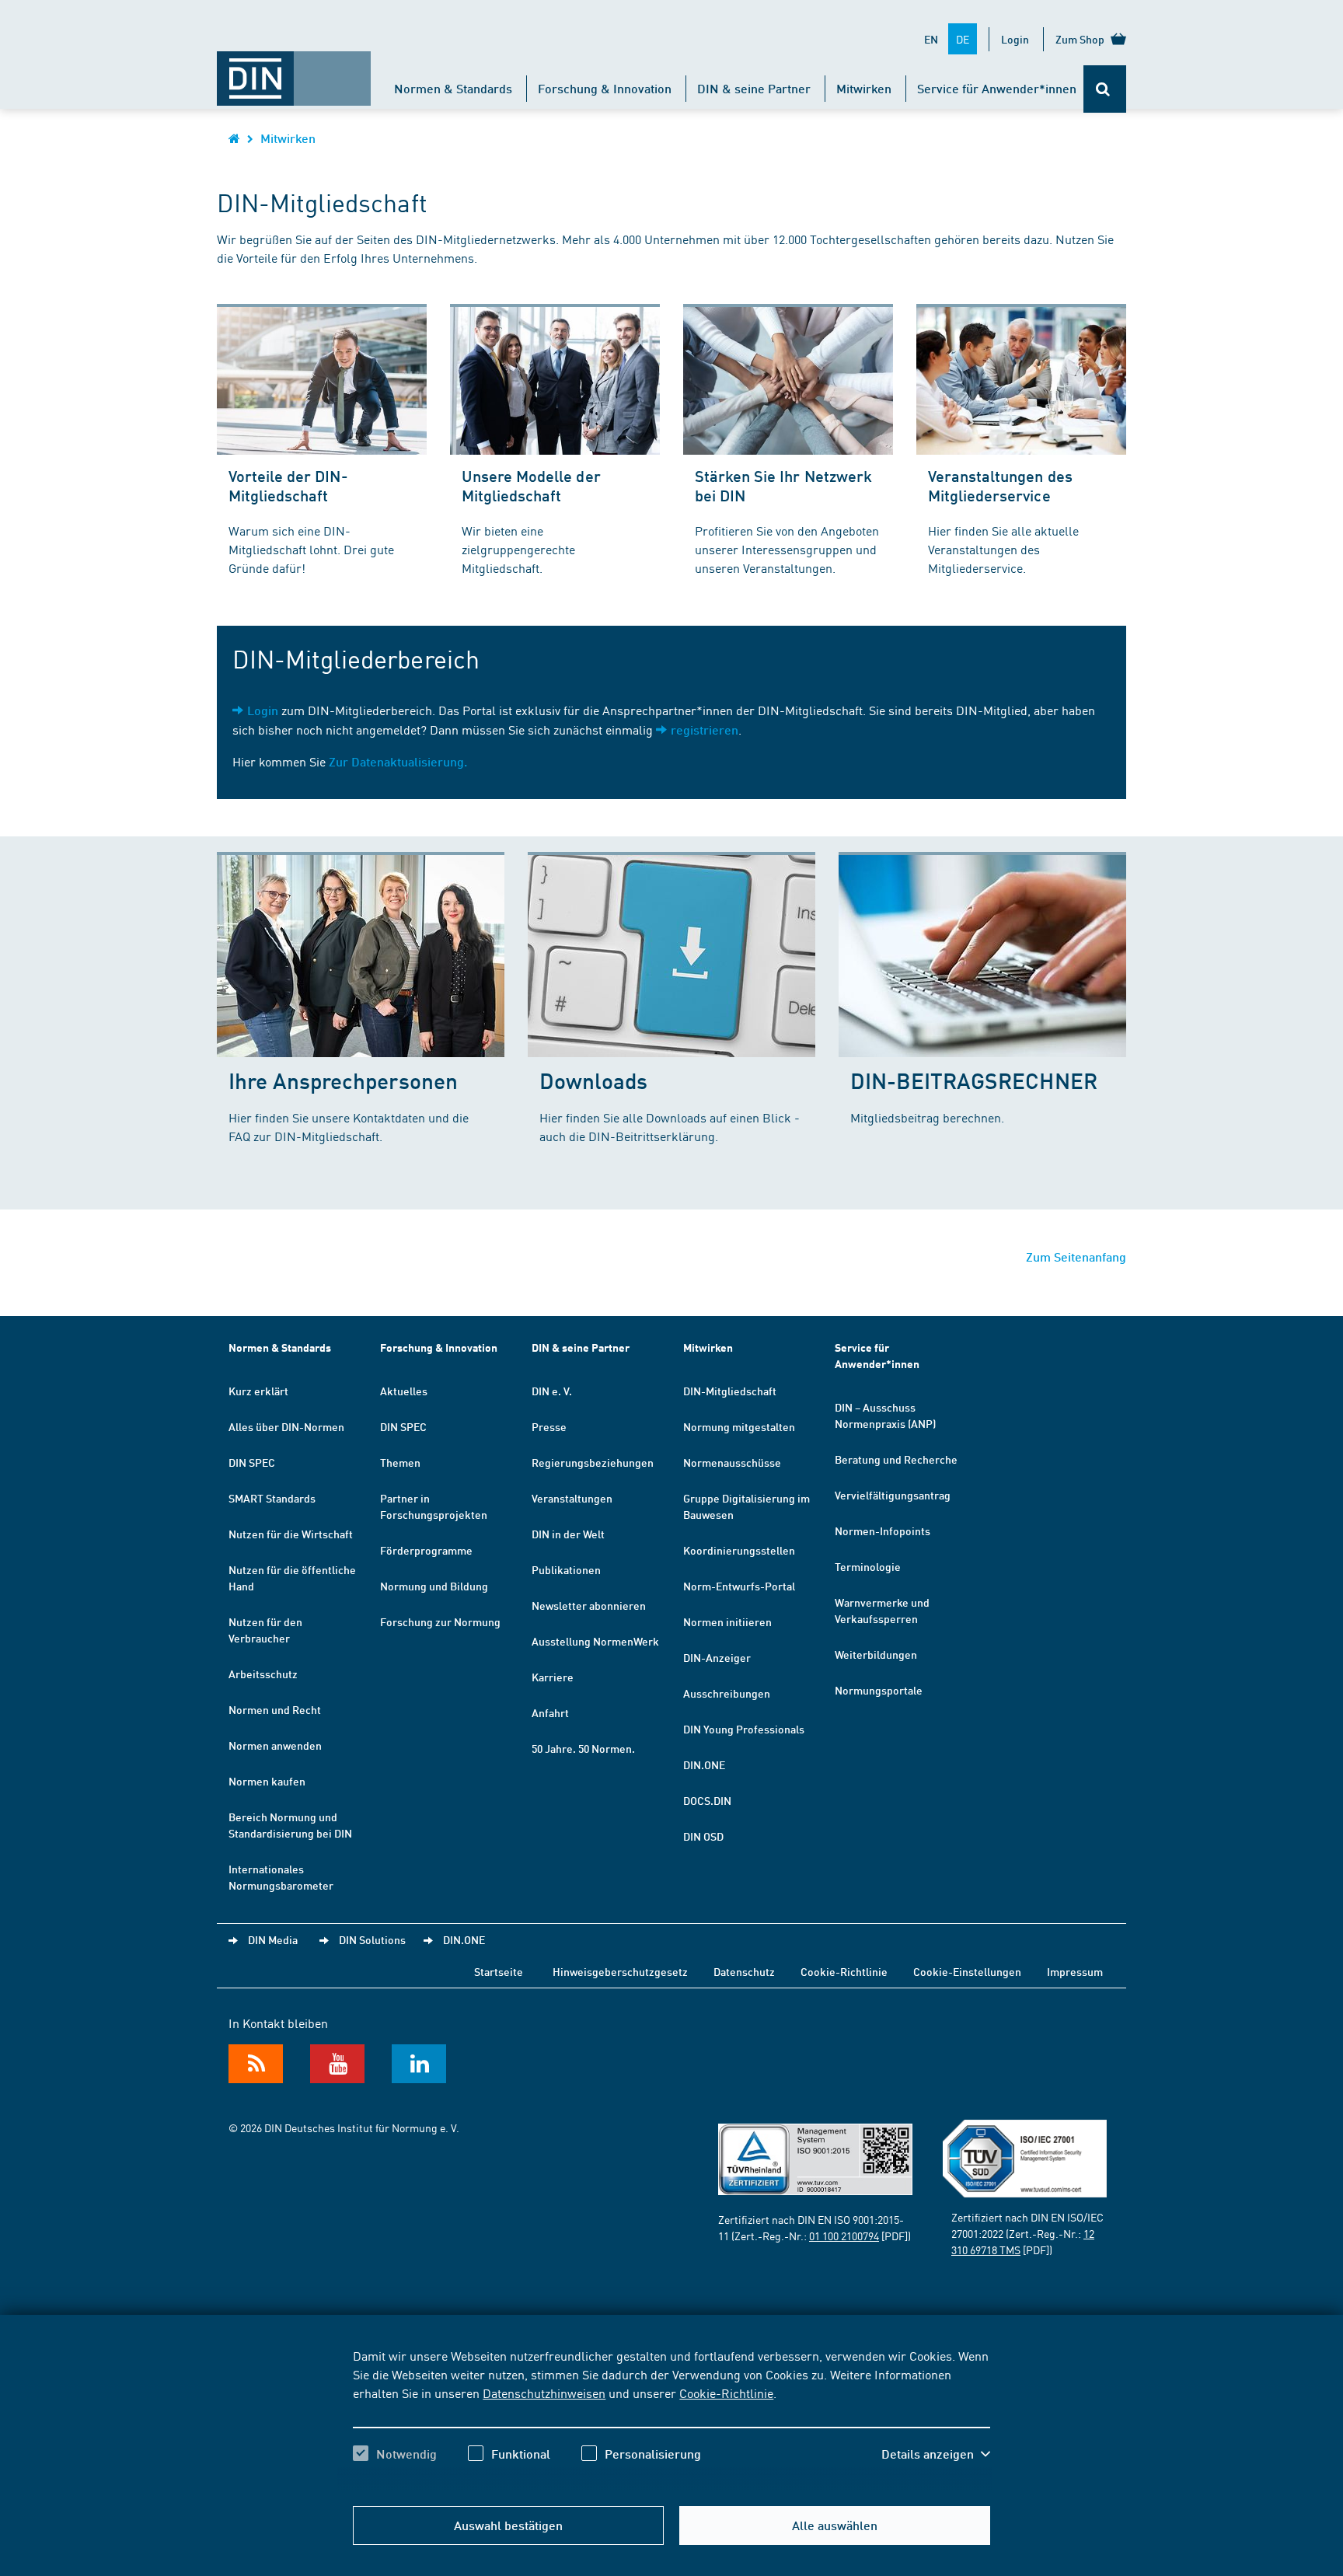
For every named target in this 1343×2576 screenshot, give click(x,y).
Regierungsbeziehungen (593, 1462)
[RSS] (256, 2064)
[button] (936, 2454)
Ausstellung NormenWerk (595, 1641)
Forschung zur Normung (440, 1621)
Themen (400, 1462)
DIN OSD (703, 1836)
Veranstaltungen (572, 1498)
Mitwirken (864, 88)
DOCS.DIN (707, 1800)
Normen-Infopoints (883, 1531)
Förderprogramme (426, 1550)
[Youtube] (337, 2064)
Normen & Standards (453, 88)
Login (1015, 39)
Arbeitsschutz (263, 1674)
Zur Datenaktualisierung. (398, 761)
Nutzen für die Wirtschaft (291, 1534)
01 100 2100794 (844, 2236)
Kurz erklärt (258, 1391)
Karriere (553, 1677)
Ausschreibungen (727, 1693)
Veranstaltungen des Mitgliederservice (1000, 485)
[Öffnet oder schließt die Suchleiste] (1105, 89)
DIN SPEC (252, 1462)
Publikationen (566, 1569)
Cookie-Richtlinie (726, 2393)
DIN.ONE (704, 1764)
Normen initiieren (727, 1621)
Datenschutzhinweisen (544, 2393)
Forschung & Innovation (605, 88)
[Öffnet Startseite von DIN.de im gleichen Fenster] (294, 71)
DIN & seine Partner (754, 88)
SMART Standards (272, 1498)
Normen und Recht (275, 1709)
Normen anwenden (275, 1745)
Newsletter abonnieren (589, 1605)
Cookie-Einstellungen (967, 1971)
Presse (549, 1426)
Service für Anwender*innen (997, 88)
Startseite (499, 1971)
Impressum (1075, 1971)
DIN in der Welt (568, 1534)
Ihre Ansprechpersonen (343, 1080)
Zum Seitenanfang (1076, 1257)
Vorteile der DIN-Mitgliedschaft (288, 485)
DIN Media (273, 1939)
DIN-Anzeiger (717, 1657)
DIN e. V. (552, 1391)
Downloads (593, 1080)
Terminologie (868, 1566)
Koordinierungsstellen (739, 1550)
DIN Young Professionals (744, 1729)
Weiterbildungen (876, 1654)
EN (931, 39)
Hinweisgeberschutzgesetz (620, 1971)
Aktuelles (404, 1391)
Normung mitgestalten (739, 1426)
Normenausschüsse (732, 1462)
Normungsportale (879, 1690)
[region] (671, 2418)
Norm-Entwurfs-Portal (739, 1586)
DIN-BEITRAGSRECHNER (974, 1080)
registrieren (705, 730)
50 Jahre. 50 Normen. (583, 1748)
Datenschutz (744, 1971)
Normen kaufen (267, 1781)
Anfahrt (550, 1712)
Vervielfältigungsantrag (893, 1495)
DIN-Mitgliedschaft (730, 1391)
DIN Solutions (372, 1939)
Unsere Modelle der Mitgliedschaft (531, 485)
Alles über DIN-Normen (286, 1426)
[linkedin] (419, 2064)
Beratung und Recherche (896, 1459)
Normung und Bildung (434, 1586)
